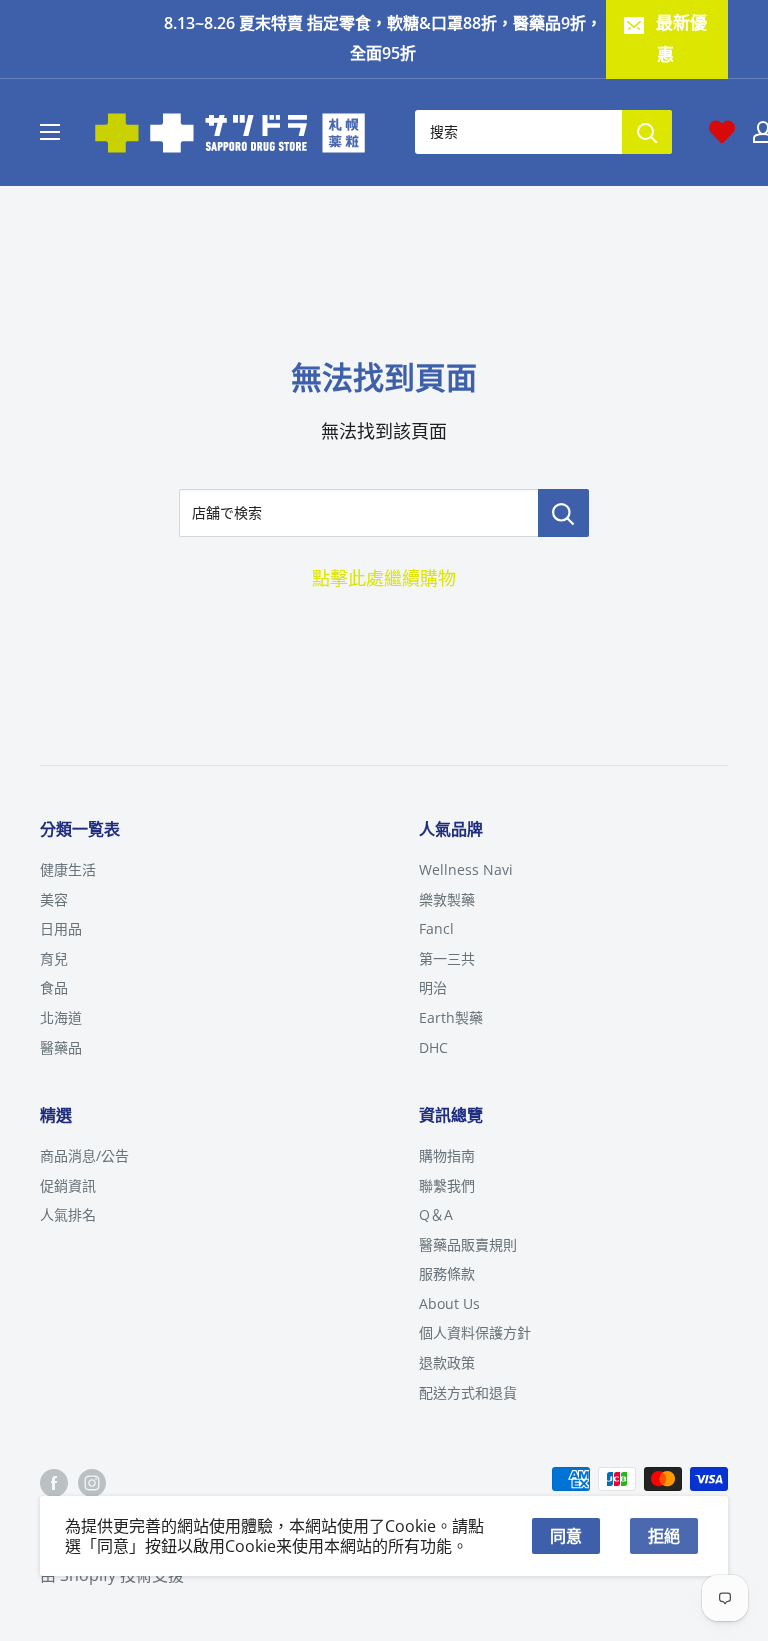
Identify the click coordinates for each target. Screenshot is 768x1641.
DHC (433, 1047)
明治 (433, 987)
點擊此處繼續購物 (384, 578)
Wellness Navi (466, 869)
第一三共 (447, 958)
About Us (449, 1303)
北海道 (61, 1017)
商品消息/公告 (84, 1155)
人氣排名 (68, 1214)
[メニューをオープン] (50, 132)
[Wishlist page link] (722, 132)
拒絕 (664, 1536)
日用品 (61, 928)
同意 (566, 1536)
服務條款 (447, 1273)
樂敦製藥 (447, 899)
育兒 (54, 958)
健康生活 (68, 869)
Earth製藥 (451, 1017)
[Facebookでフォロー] (54, 1482)
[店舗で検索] (563, 513)
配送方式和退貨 (468, 1392)
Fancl (436, 928)
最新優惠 (681, 38)
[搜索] (647, 132)
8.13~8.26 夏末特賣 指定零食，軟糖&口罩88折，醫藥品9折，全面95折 (383, 38)
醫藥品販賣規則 (468, 1244)
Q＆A (436, 1214)
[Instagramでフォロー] (92, 1482)
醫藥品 (61, 1047)
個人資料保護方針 (475, 1332)
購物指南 (447, 1155)
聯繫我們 (447, 1185)
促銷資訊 (68, 1185)
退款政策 (447, 1362)
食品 (54, 987)
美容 (54, 899)
